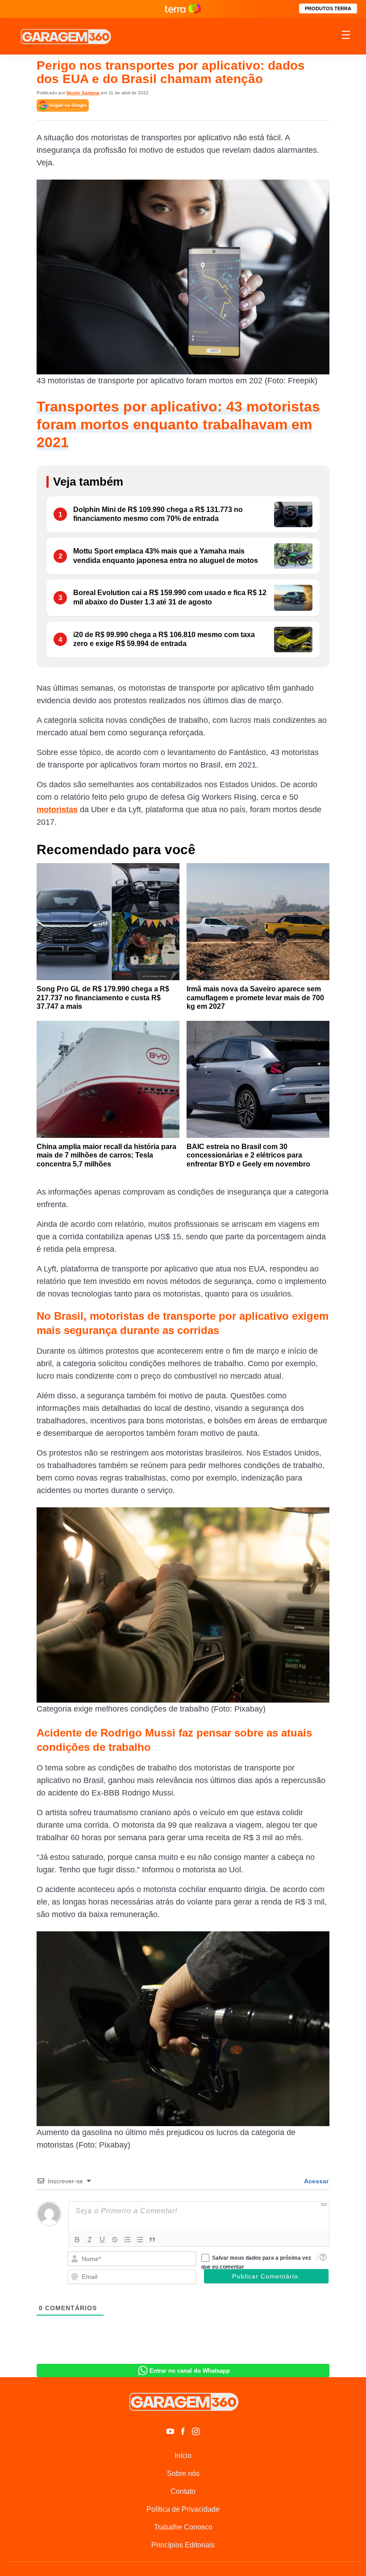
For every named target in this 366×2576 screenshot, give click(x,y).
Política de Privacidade (183, 2509)
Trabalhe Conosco (183, 2527)
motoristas (57, 810)
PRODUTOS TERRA (328, 8)
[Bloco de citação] (152, 2240)
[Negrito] (77, 2240)
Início (183, 2456)
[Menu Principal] (346, 36)
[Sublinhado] (102, 2240)
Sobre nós (183, 2473)
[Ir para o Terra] (183, 9)
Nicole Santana (83, 93)
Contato (183, 2491)
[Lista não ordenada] (140, 2240)
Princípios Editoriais (183, 2545)
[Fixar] (115, 2240)
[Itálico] (90, 2240)
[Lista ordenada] (127, 2240)
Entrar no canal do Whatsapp (190, 2371)
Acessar (316, 2181)
